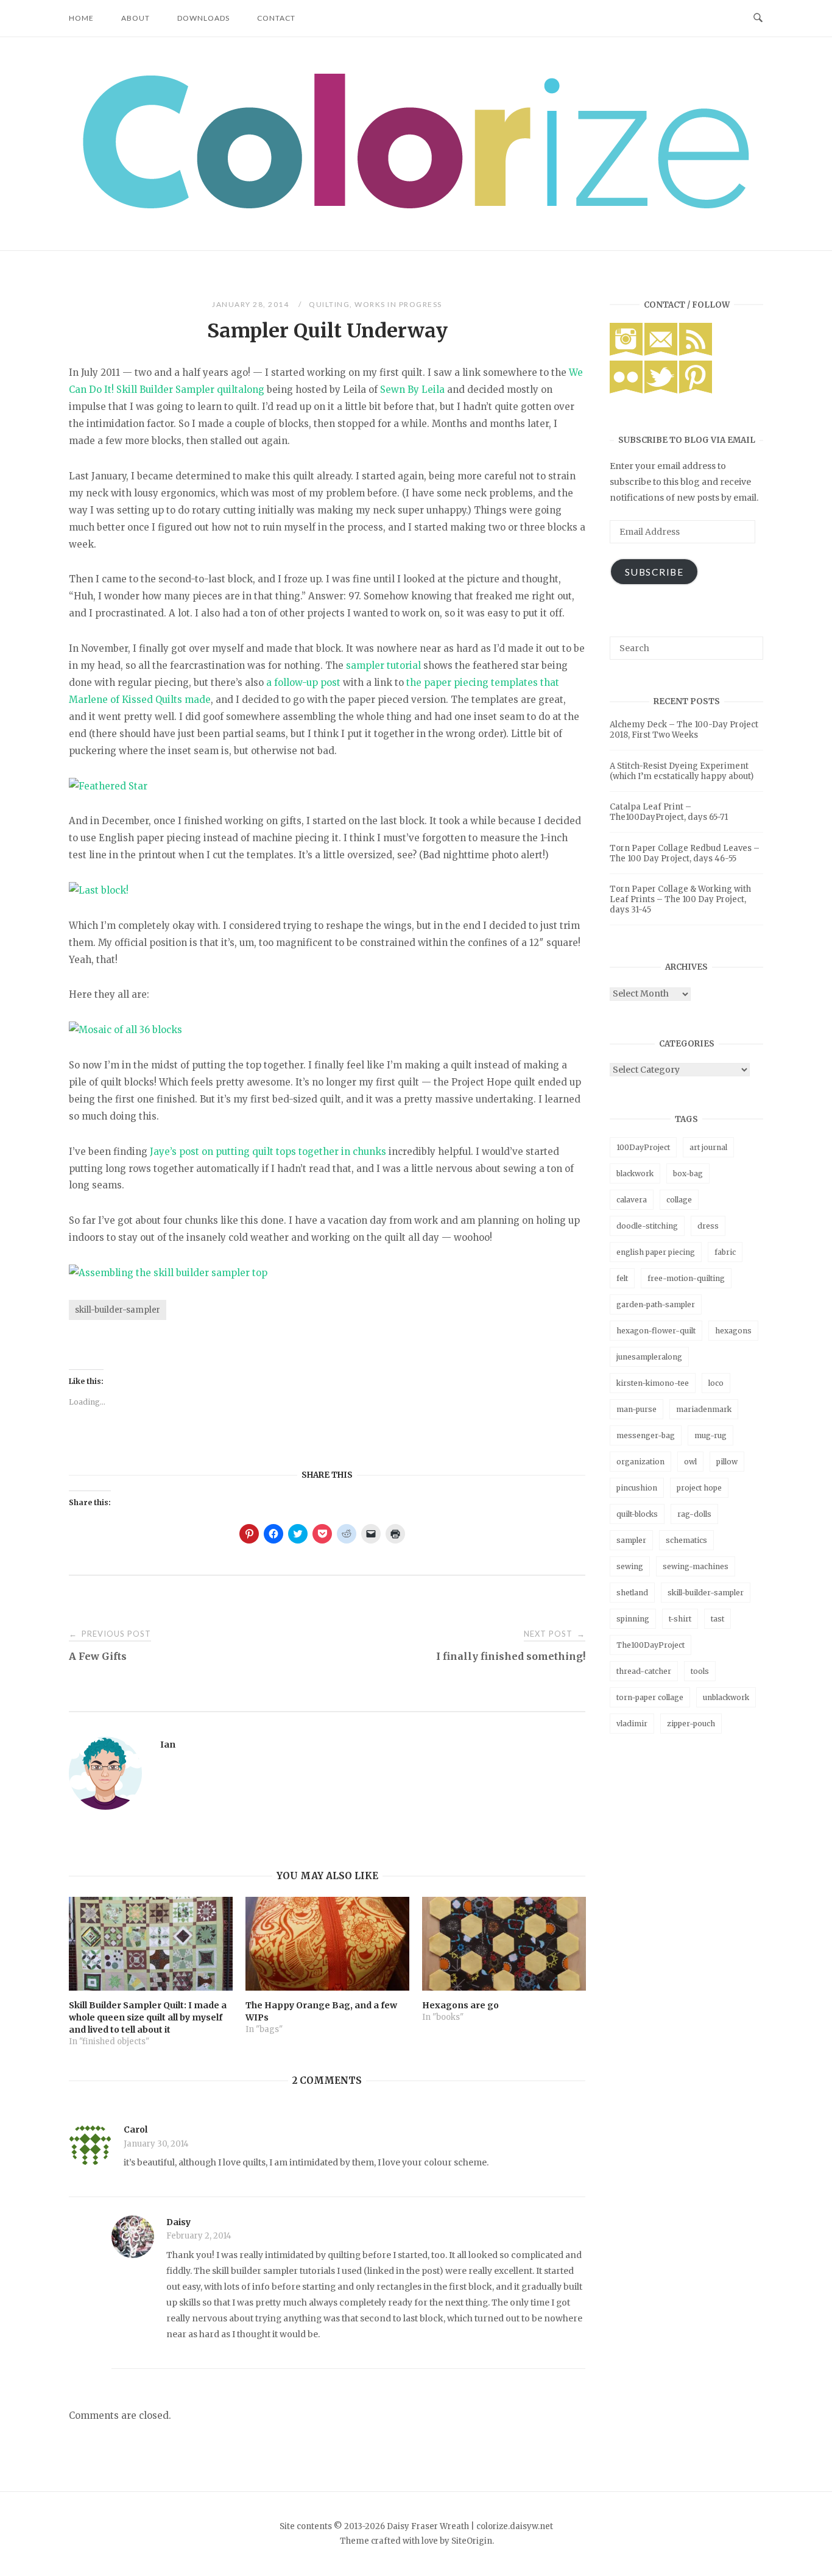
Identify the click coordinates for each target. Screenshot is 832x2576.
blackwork (635, 1173)
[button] (416, 141)
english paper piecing (656, 1252)
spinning (633, 1619)
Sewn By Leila (412, 390)
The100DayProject (650, 1645)
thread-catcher (644, 1671)
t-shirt (680, 1619)
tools (700, 1671)
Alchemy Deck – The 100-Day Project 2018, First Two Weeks (684, 730)
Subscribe (654, 572)
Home (81, 18)
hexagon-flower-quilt (656, 1331)
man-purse (636, 1409)
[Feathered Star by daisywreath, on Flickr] (108, 786)
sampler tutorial (383, 665)
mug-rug (710, 1435)
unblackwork (726, 1697)
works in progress (398, 304)
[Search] (749, 643)
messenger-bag (646, 1435)
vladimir (632, 1724)
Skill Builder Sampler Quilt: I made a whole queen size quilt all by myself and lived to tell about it (148, 2017)
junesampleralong (649, 1357)
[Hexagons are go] (504, 1944)
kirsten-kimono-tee (653, 1383)
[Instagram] (626, 353)
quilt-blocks (637, 1514)
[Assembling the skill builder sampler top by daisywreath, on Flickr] (168, 1273)
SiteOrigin (472, 2541)
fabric (725, 1252)
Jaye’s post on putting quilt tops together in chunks (268, 1152)
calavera (632, 1200)
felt (622, 1278)
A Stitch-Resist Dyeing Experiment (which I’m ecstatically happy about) (682, 771)
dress (708, 1226)
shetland (632, 1593)
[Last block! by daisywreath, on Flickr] (99, 890)
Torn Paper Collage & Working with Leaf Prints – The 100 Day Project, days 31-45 (680, 899)
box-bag (688, 1173)
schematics (686, 1540)
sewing (630, 1566)
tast (717, 1619)
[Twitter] (661, 390)
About (136, 18)
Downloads (203, 18)
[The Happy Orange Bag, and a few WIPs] (327, 1944)
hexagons (733, 1331)
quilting (329, 304)
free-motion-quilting (686, 1278)
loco (716, 1383)
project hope (699, 1488)
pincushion (637, 1488)
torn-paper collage (650, 1697)
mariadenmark (704, 1409)
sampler (631, 1540)
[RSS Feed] (696, 353)
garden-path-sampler (656, 1304)
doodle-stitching (647, 1226)
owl (690, 1462)
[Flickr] (626, 390)
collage (679, 1200)
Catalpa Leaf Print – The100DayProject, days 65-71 (669, 812)
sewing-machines (696, 1566)
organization (640, 1462)
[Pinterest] (696, 390)
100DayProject (643, 1147)
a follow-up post (303, 683)
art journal (708, 1147)
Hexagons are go (460, 2005)
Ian (168, 1745)
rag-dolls (694, 1514)
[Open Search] (758, 18)
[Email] (661, 353)
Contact (276, 18)
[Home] (416, 205)
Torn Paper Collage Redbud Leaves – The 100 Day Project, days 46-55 (685, 853)
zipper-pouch (691, 1724)
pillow (727, 1462)
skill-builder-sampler (118, 1310)
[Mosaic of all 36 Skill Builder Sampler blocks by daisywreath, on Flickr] (125, 1030)
